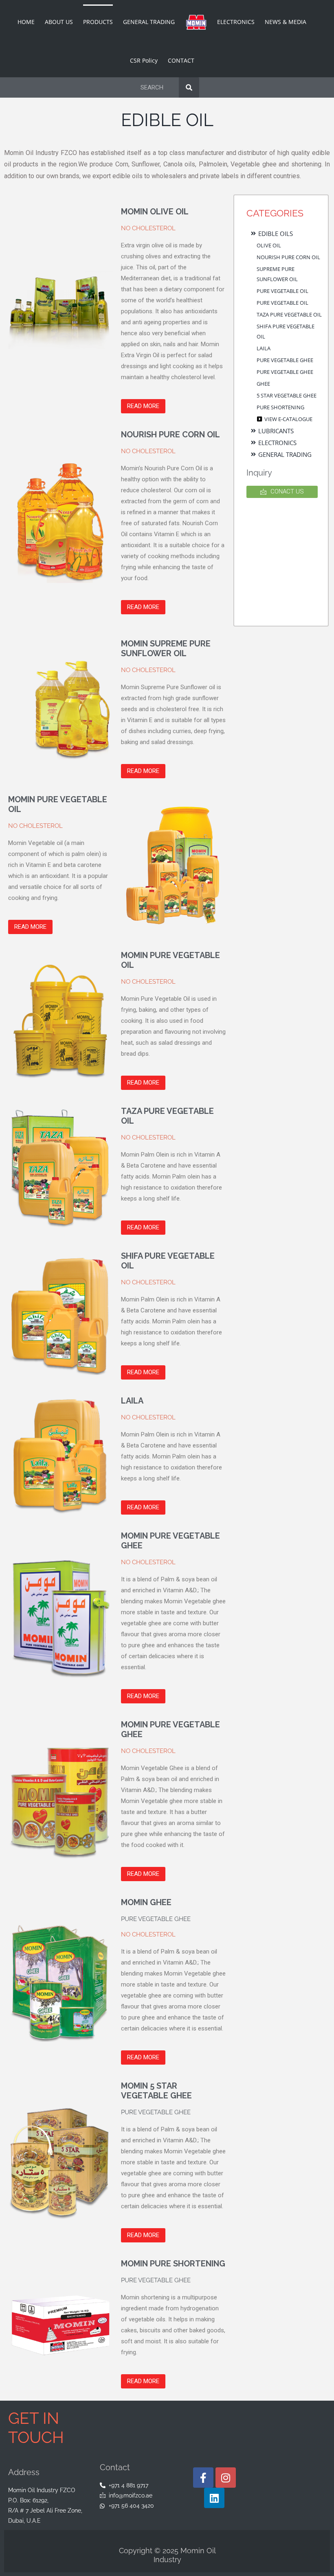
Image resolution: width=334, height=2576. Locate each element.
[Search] (189, 87)
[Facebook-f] (203, 2478)
